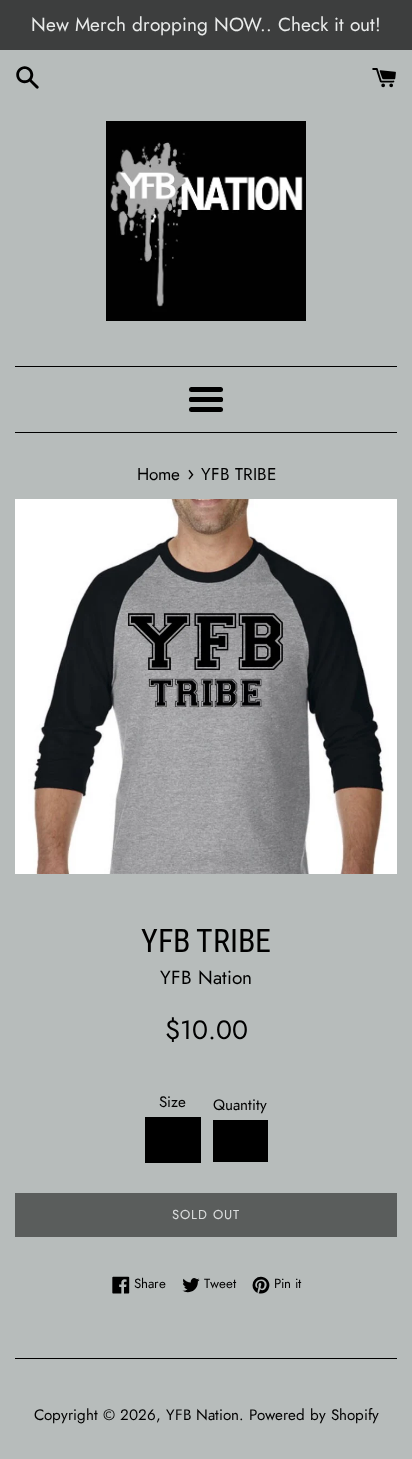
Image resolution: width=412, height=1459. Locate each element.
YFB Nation (202, 1415)
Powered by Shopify (314, 1415)
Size (172, 1102)
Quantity (240, 1105)
